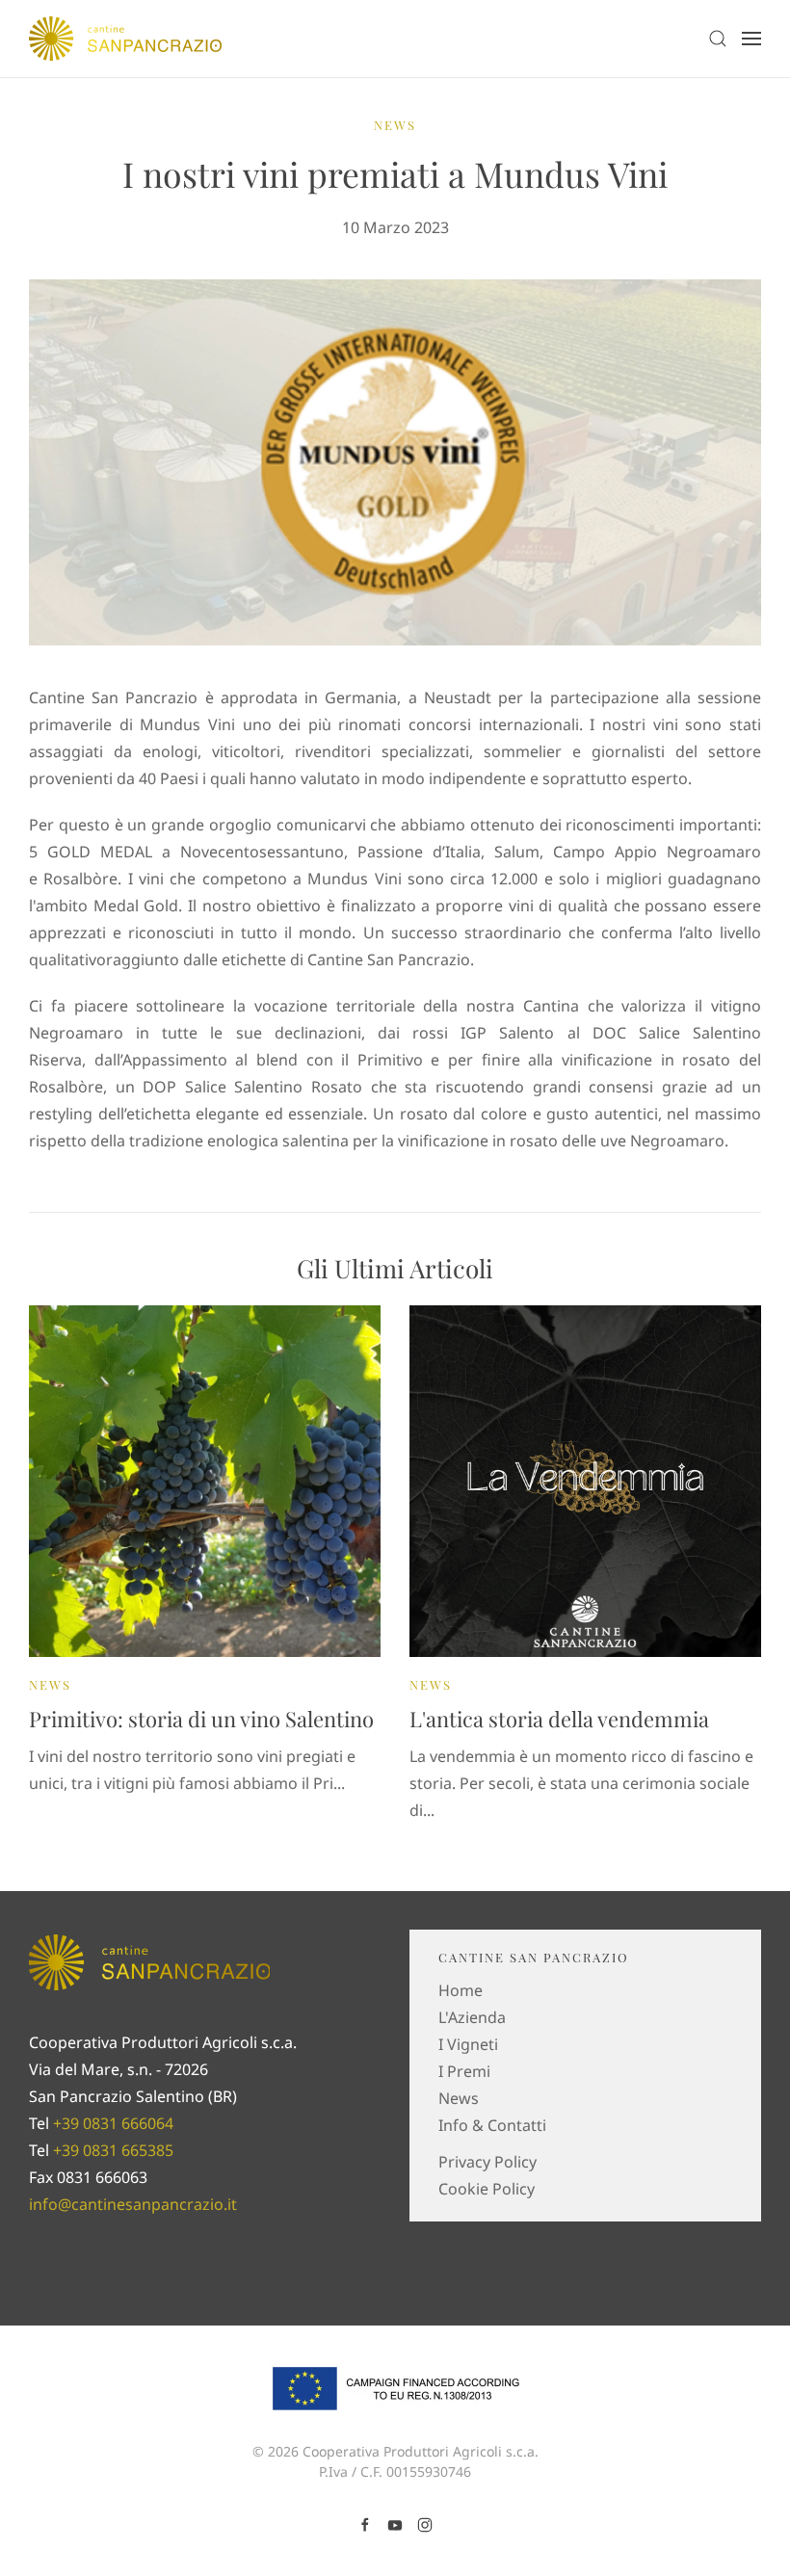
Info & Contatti (492, 2125)
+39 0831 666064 (113, 2123)
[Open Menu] (751, 39)
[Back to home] (125, 39)
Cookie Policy (487, 2189)
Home (461, 1990)
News (395, 125)
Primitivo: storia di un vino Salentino (201, 1719)
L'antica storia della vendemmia (559, 1719)
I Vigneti (468, 2044)
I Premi (464, 2071)
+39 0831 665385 (113, 2150)
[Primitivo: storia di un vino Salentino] (205, 1480)
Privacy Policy (487, 2162)
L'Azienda (472, 2017)
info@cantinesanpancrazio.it (133, 2204)
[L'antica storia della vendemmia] (585, 1480)
